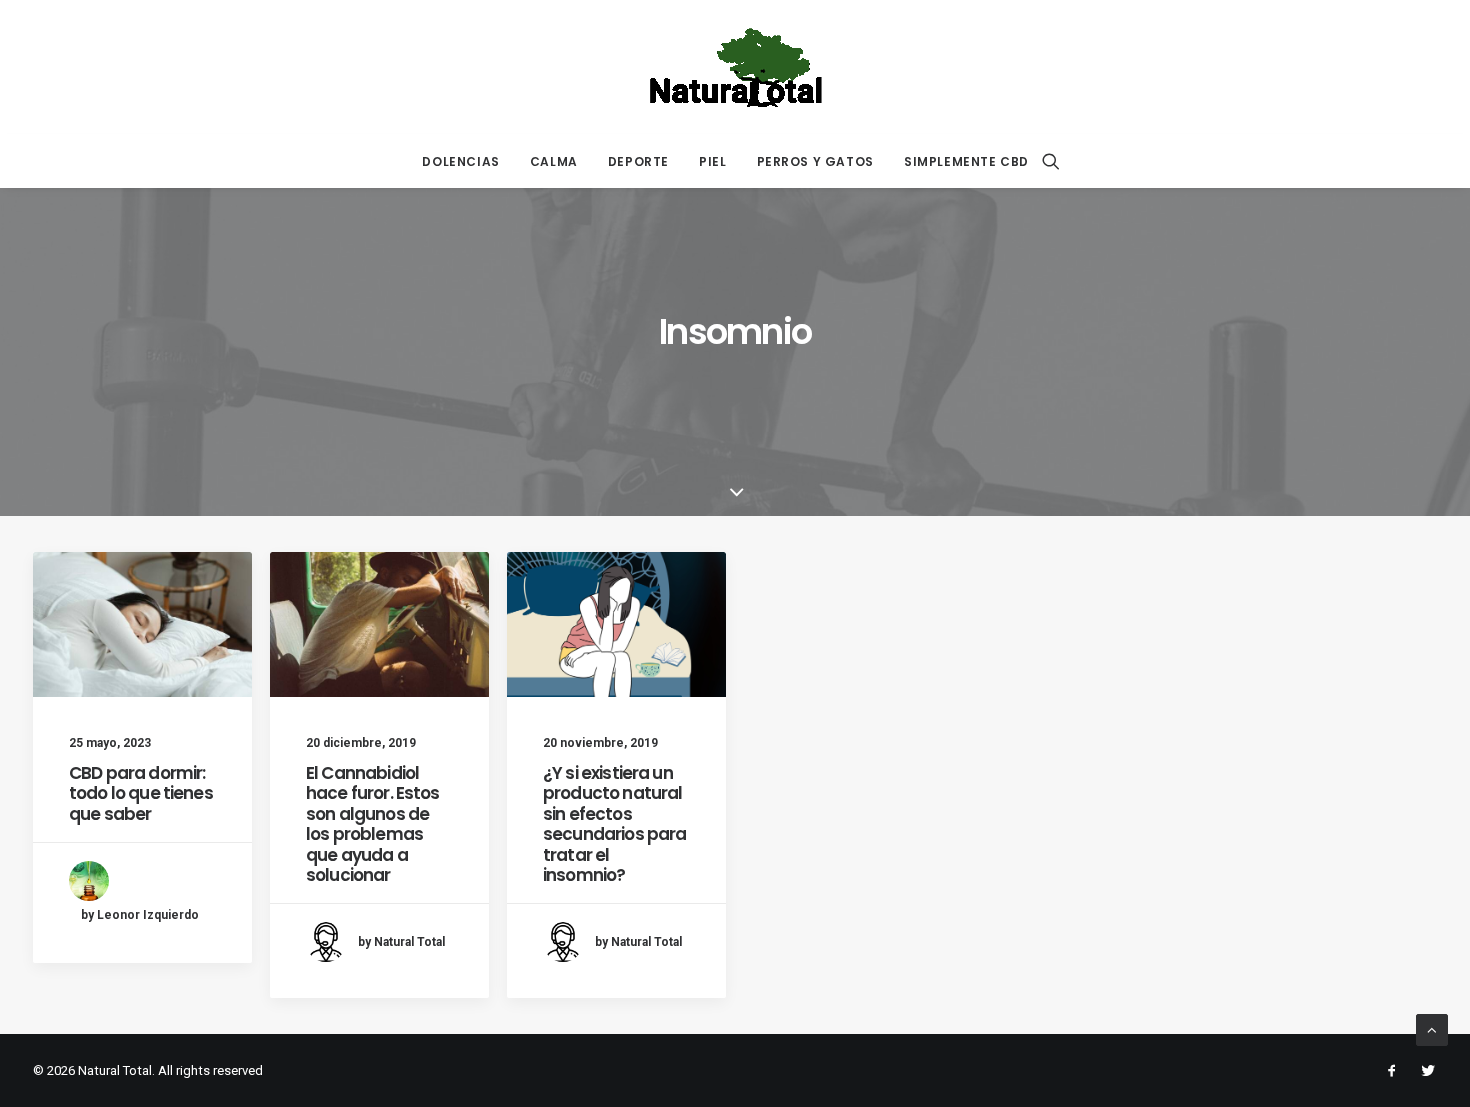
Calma (554, 161)
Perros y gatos (815, 161)
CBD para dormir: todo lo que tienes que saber (141, 793)
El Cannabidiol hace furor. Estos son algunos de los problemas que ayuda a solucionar (373, 824)
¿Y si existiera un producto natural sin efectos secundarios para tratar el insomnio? (614, 824)
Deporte (638, 161)
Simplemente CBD (966, 161)
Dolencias (460, 161)
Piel (712, 161)
